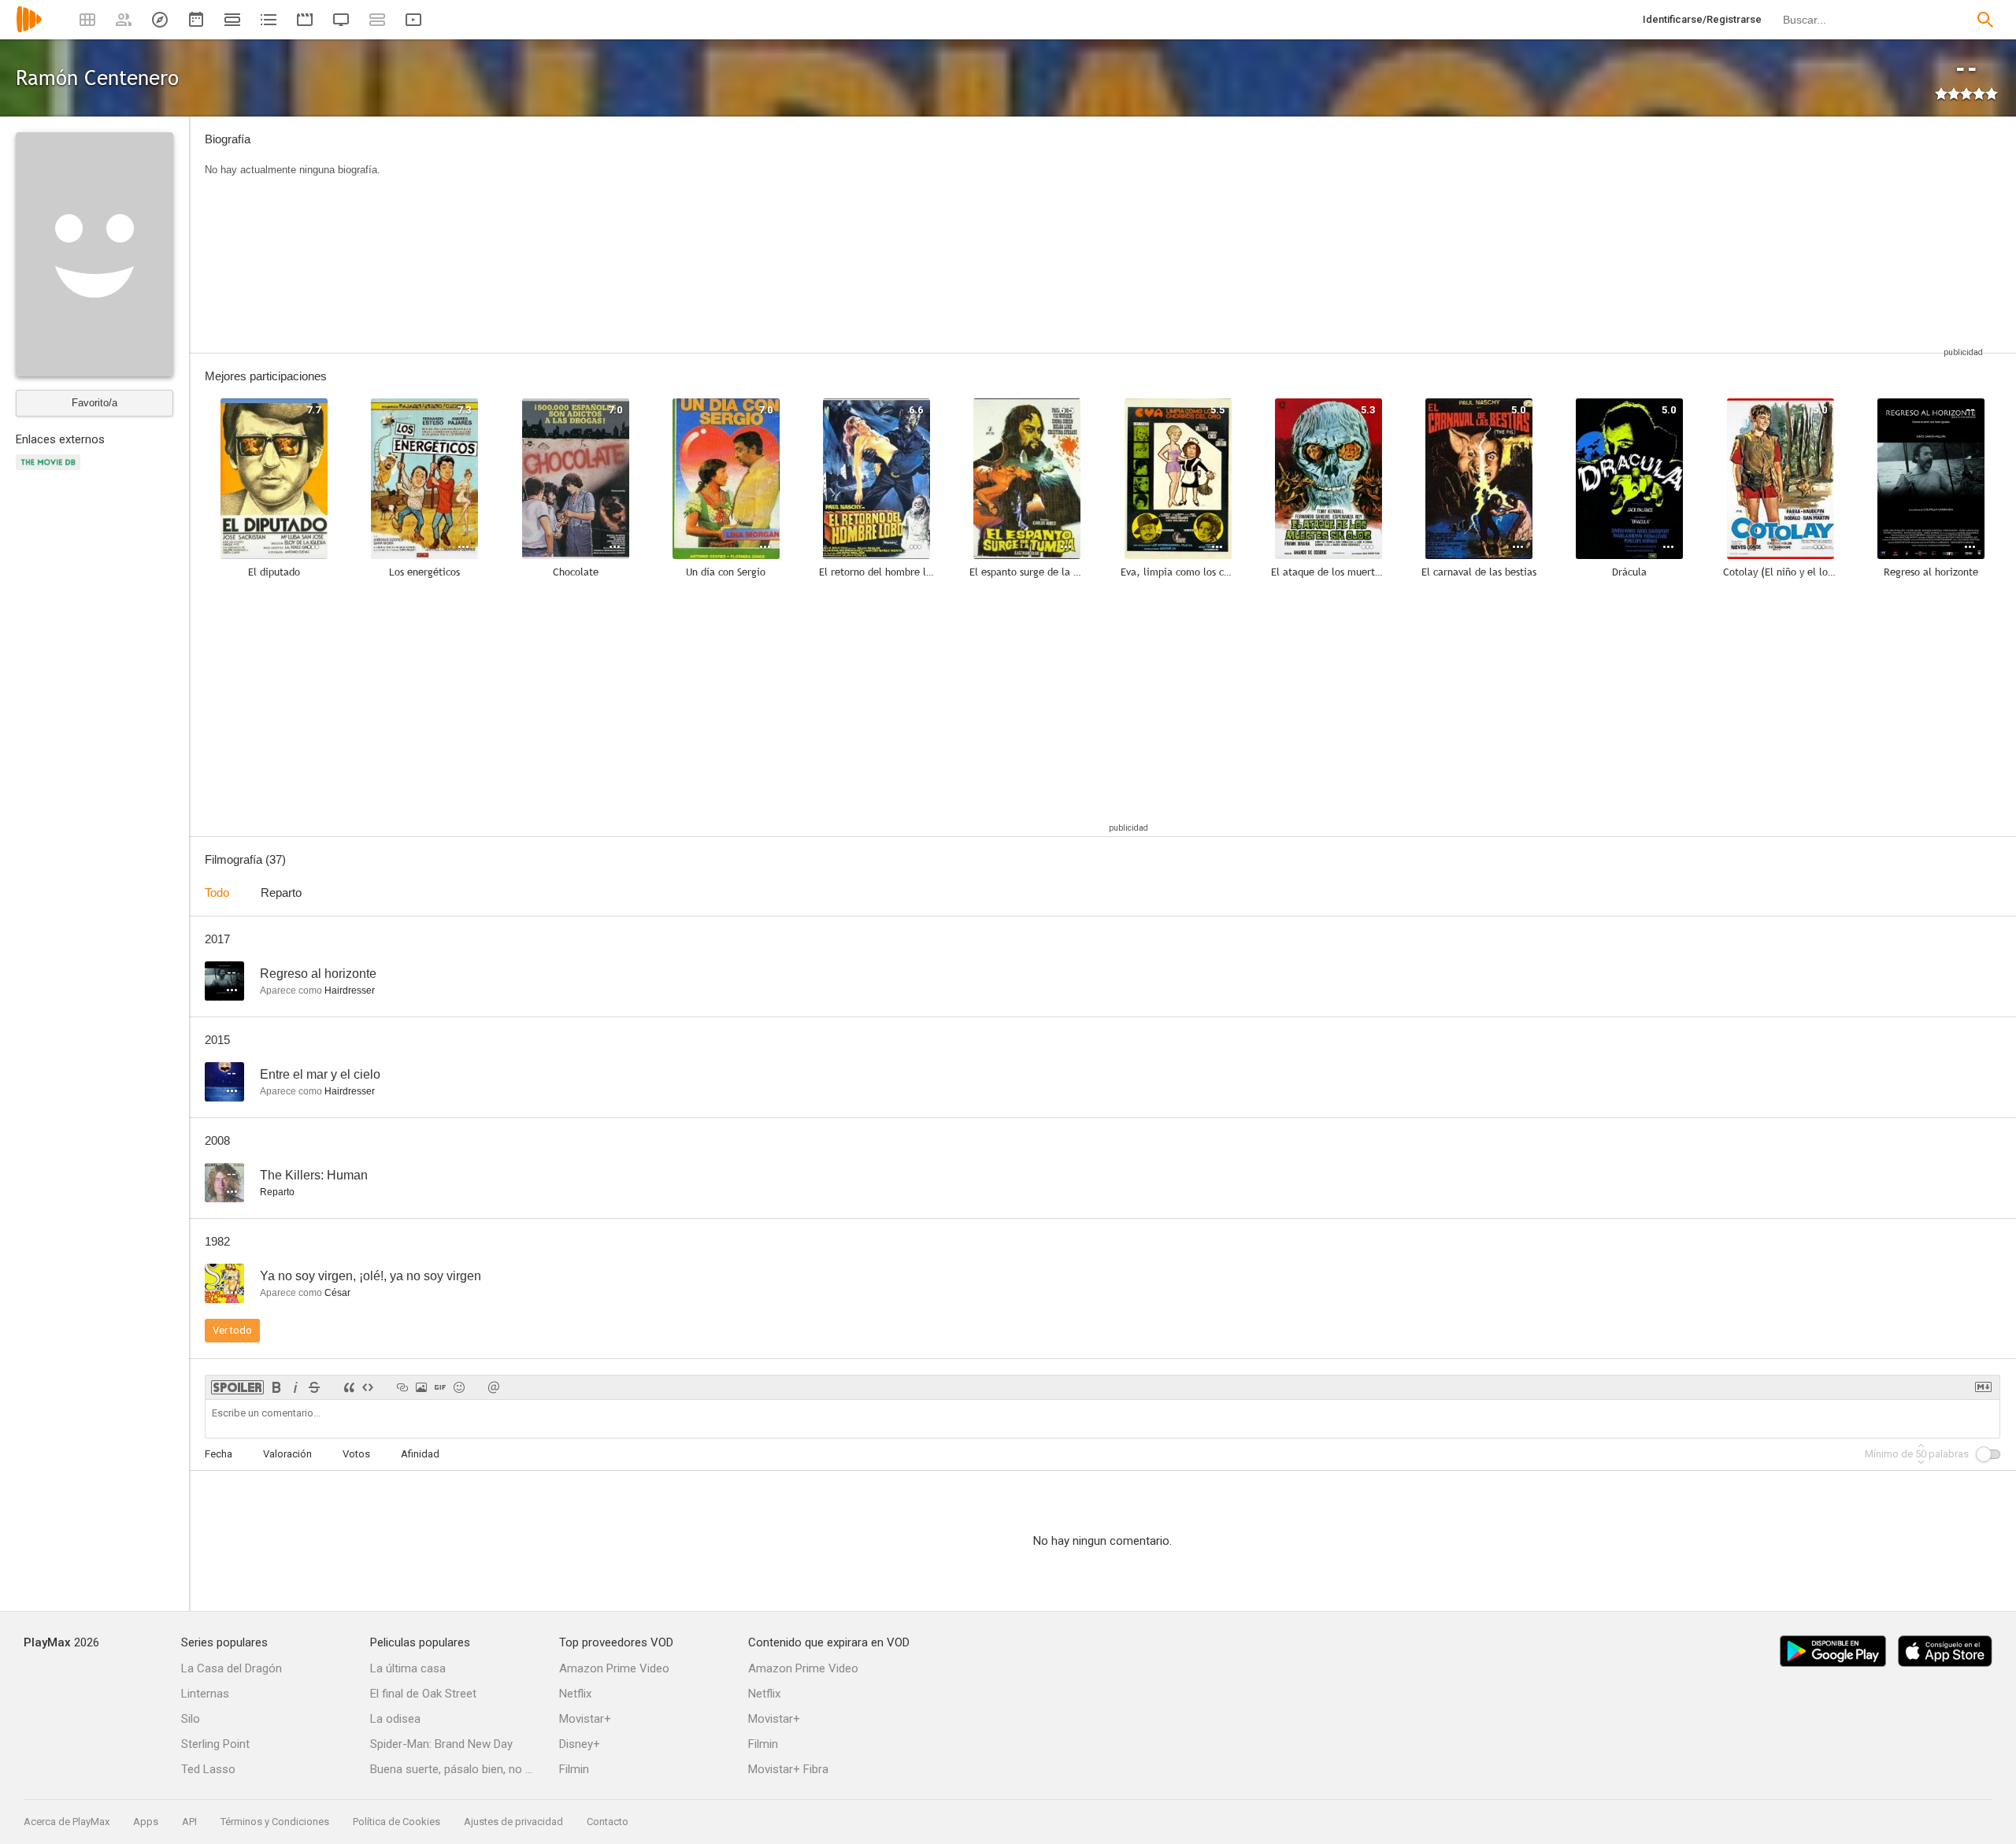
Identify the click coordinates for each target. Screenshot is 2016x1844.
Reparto (281, 892)
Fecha (219, 1454)
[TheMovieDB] (50, 471)
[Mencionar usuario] (494, 1387)
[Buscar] (1985, 20)
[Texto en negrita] (276, 1387)
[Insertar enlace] (402, 1387)
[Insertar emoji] (459, 1387)
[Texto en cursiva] (295, 1387)
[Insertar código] (368, 1387)
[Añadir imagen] (421, 1387)
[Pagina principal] (29, 30)
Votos (356, 1454)
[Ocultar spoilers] (237, 1387)
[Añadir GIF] (440, 1387)
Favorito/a (94, 403)
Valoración (287, 1454)
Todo (217, 892)
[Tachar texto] (314, 1387)
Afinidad (420, 1454)
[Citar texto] (349, 1387)
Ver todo (232, 1330)
